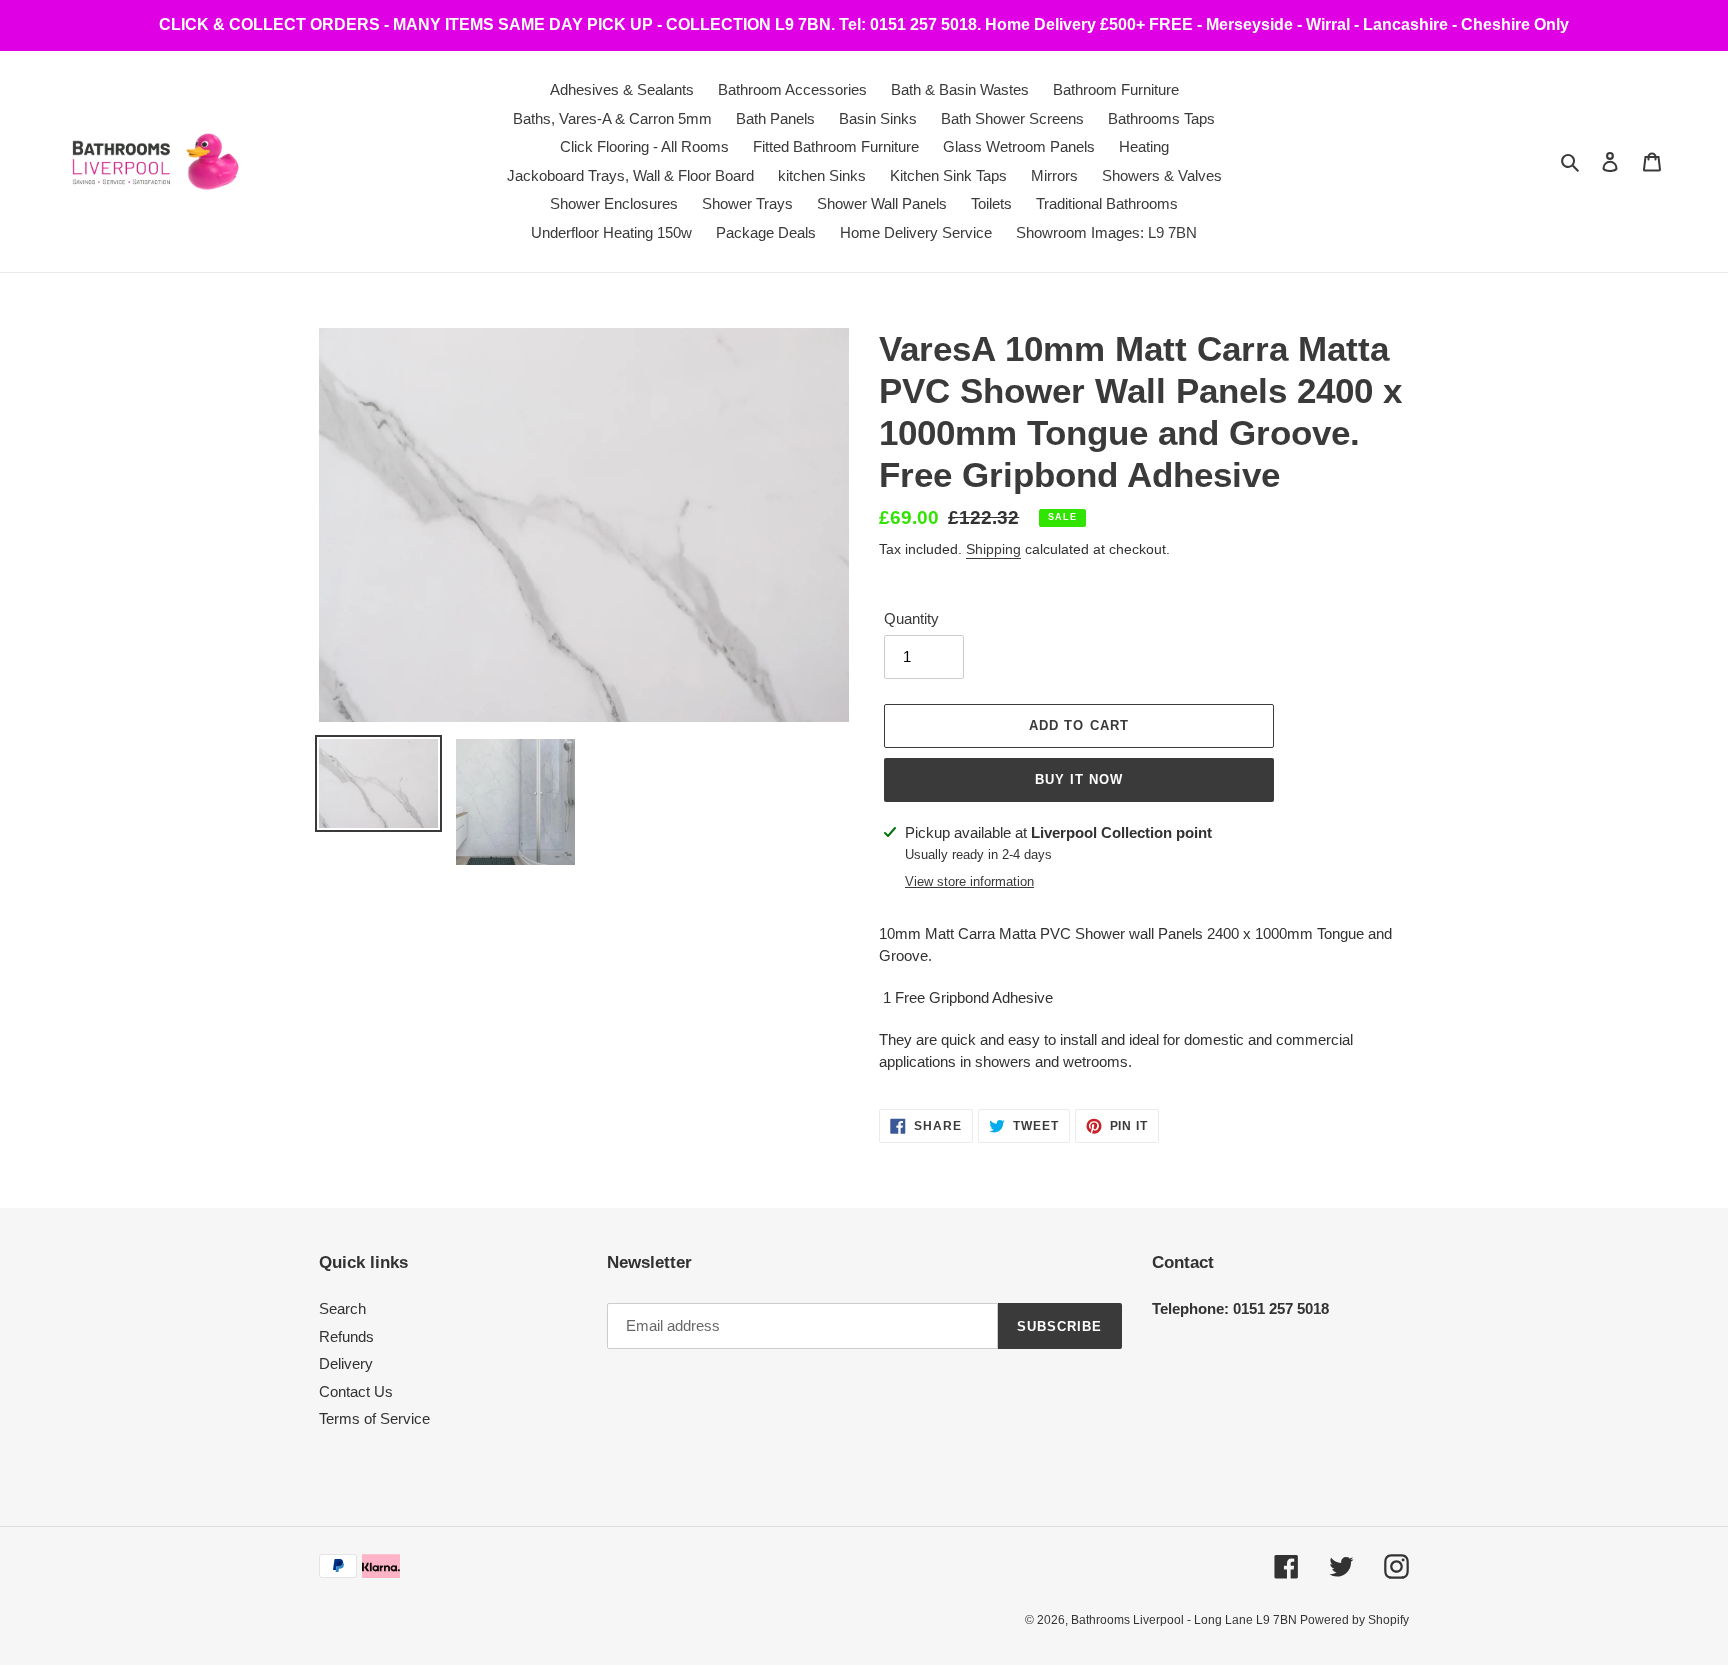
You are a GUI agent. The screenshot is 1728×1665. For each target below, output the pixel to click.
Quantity (911, 618)
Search (342, 1308)
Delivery (346, 1363)
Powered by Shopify (1354, 1620)
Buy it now (1079, 779)
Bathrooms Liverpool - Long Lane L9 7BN (1185, 1620)
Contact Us (356, 1391)
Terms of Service (374, 1418)
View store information (969, 881)
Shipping (993, 549)
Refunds (346, 1336)
